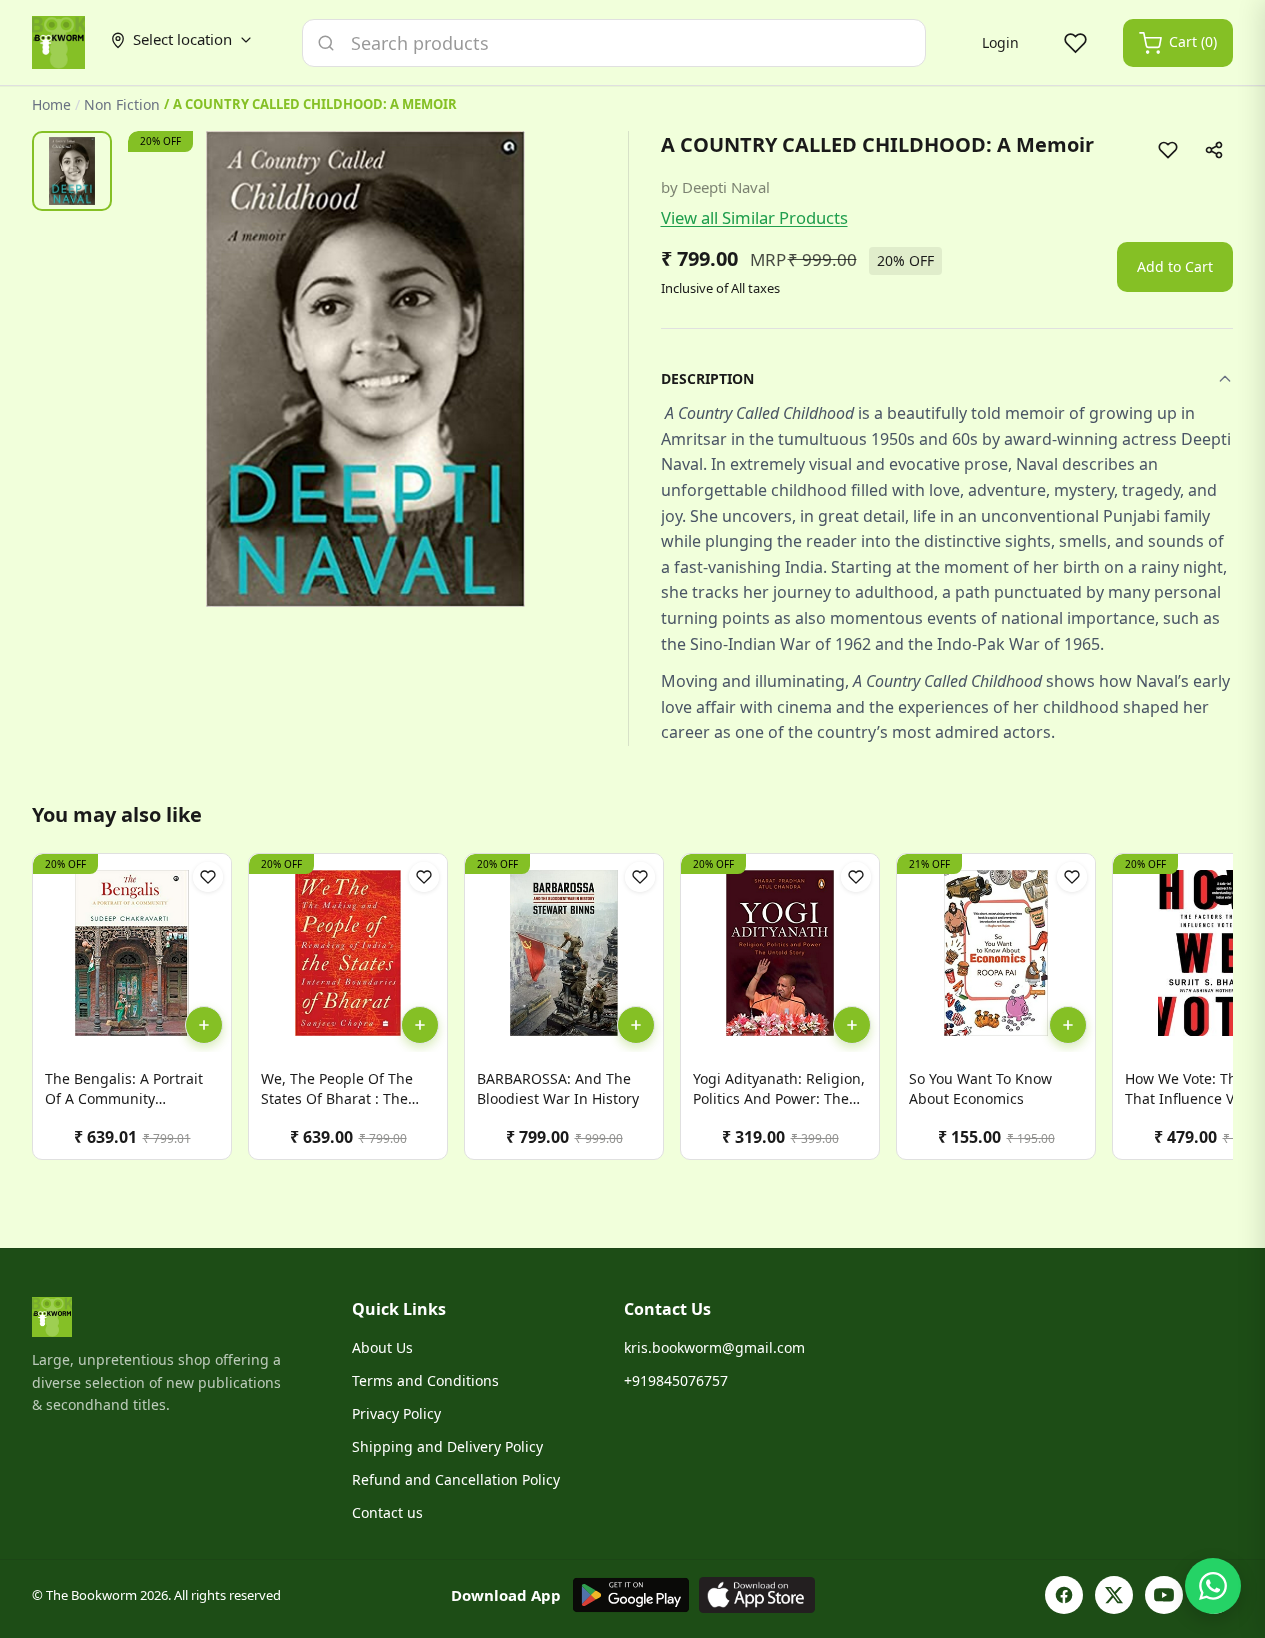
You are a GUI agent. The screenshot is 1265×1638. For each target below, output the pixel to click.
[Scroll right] (1215, 1014)
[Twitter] (1114, 1595)
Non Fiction (122, 105)
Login (1000, 42)
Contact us (387, 1512)
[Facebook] (1064, 1595)
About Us (382, 1347)
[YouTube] (1164, 1595)
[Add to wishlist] (1168, 150)
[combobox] (614, 43)
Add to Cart (1175, 266)
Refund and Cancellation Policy (456, 1479)
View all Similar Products (754, 217)
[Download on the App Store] (757, 1595)
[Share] (1214, 150)
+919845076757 (676, 1380)
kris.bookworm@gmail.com (714, 1347)
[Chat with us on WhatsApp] (1213, 1586)
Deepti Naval (726, 187)
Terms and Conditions (425, 1380)
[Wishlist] (1075, 43)
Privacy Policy (396, 1413)
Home (51, 104)
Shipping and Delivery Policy (447, 1446)
